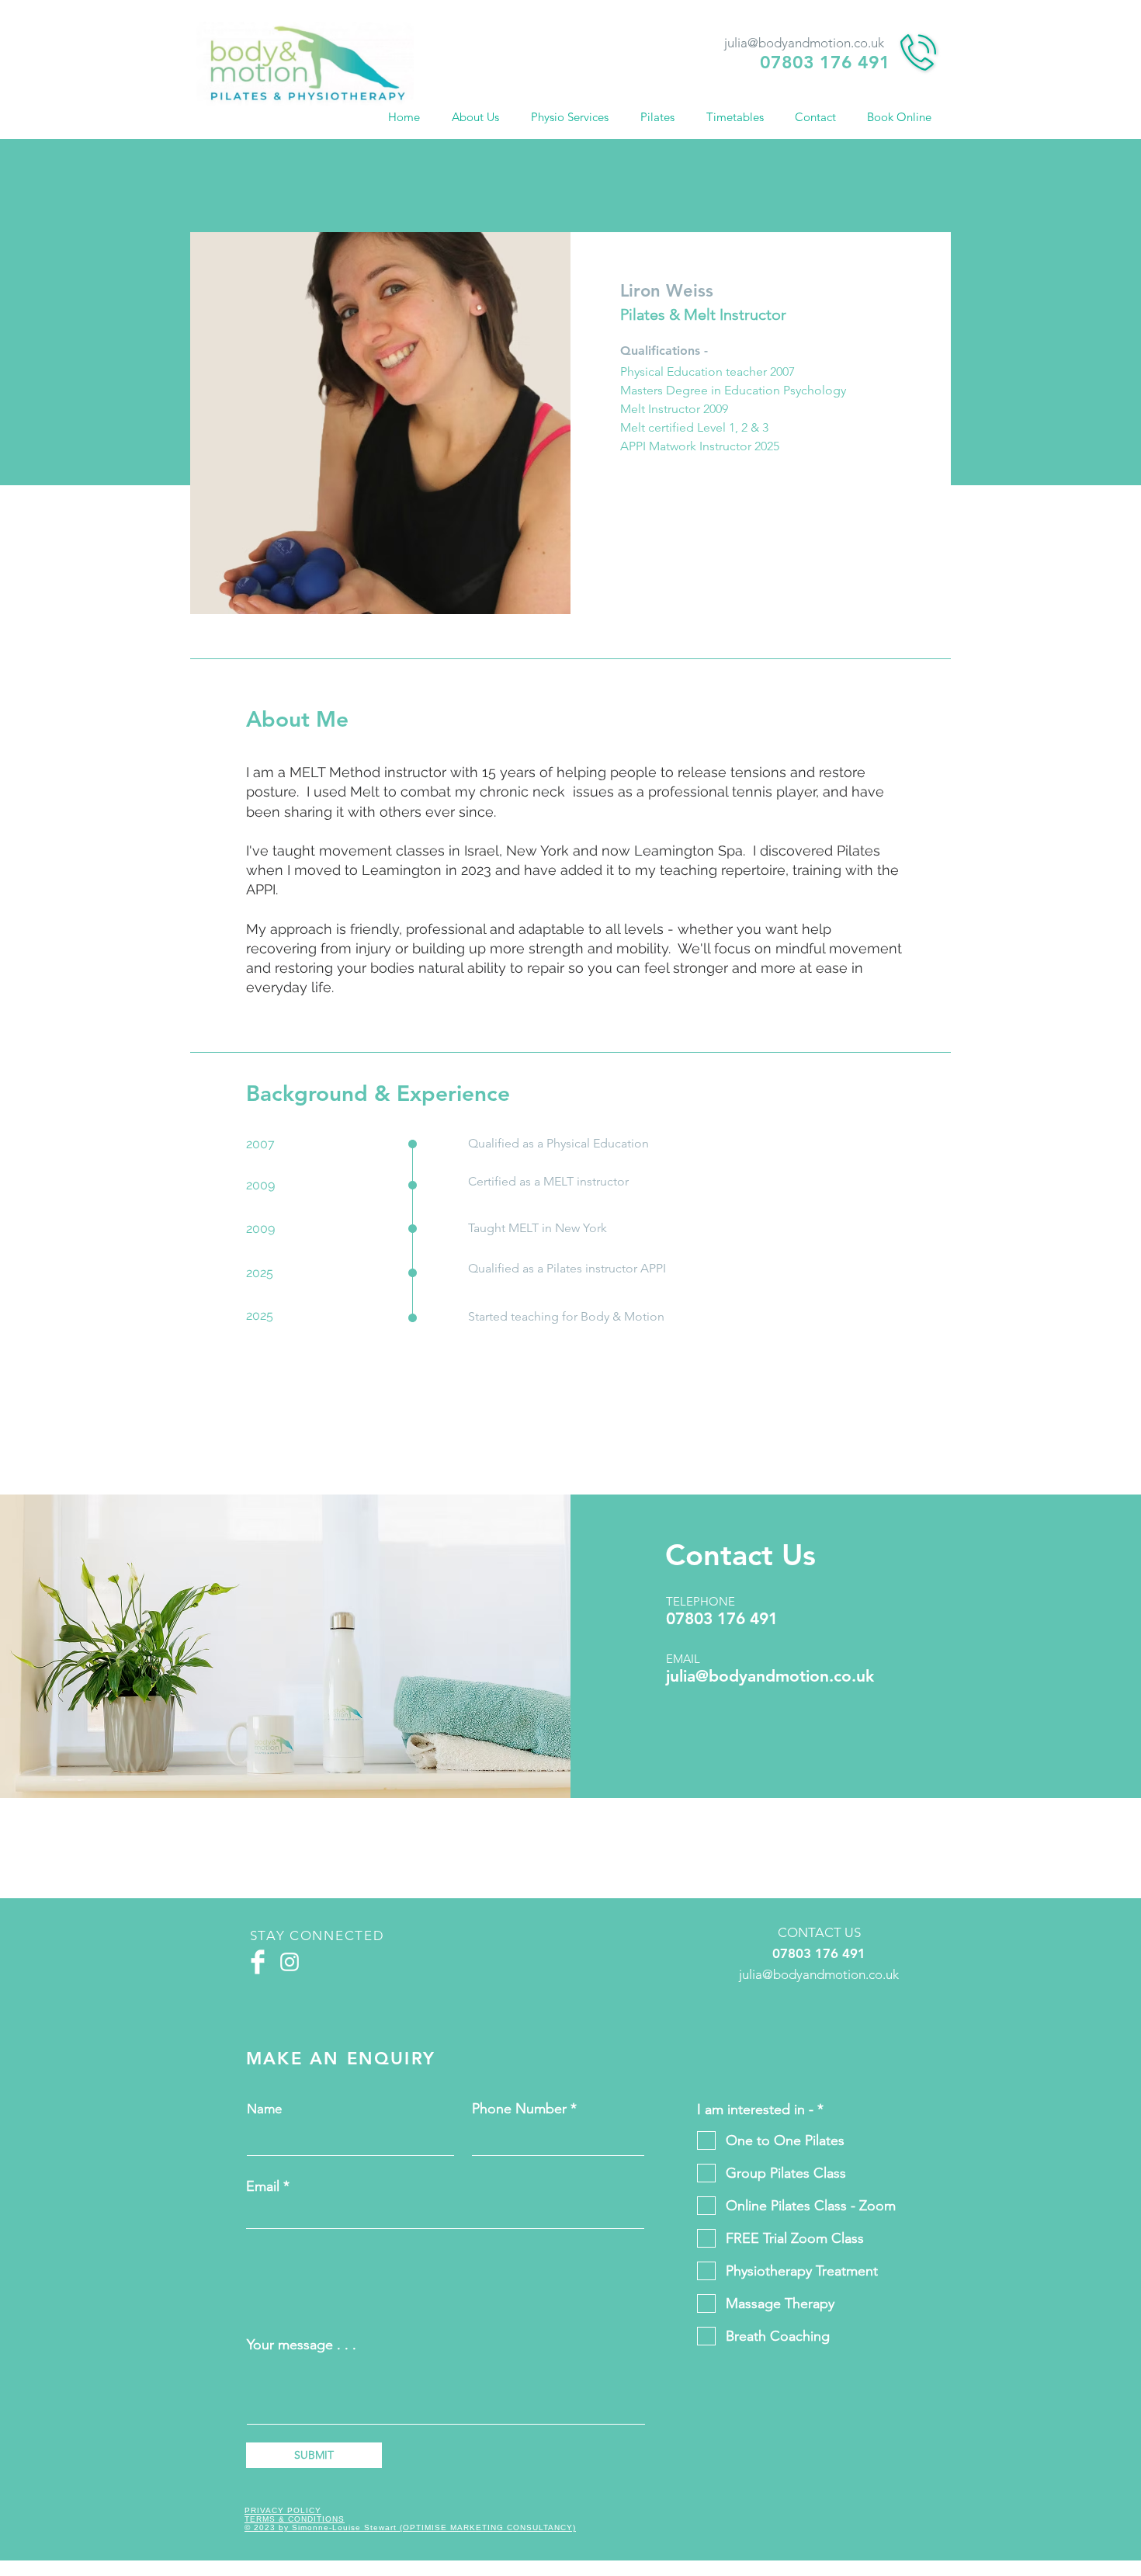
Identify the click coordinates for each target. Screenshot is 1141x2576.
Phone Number (519, 2109)
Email (263, 2186)
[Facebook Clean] (258, 1962)
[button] (480, 117)
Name (264, 2109)
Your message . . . (302, 2345)
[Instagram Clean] (290, 1962)
